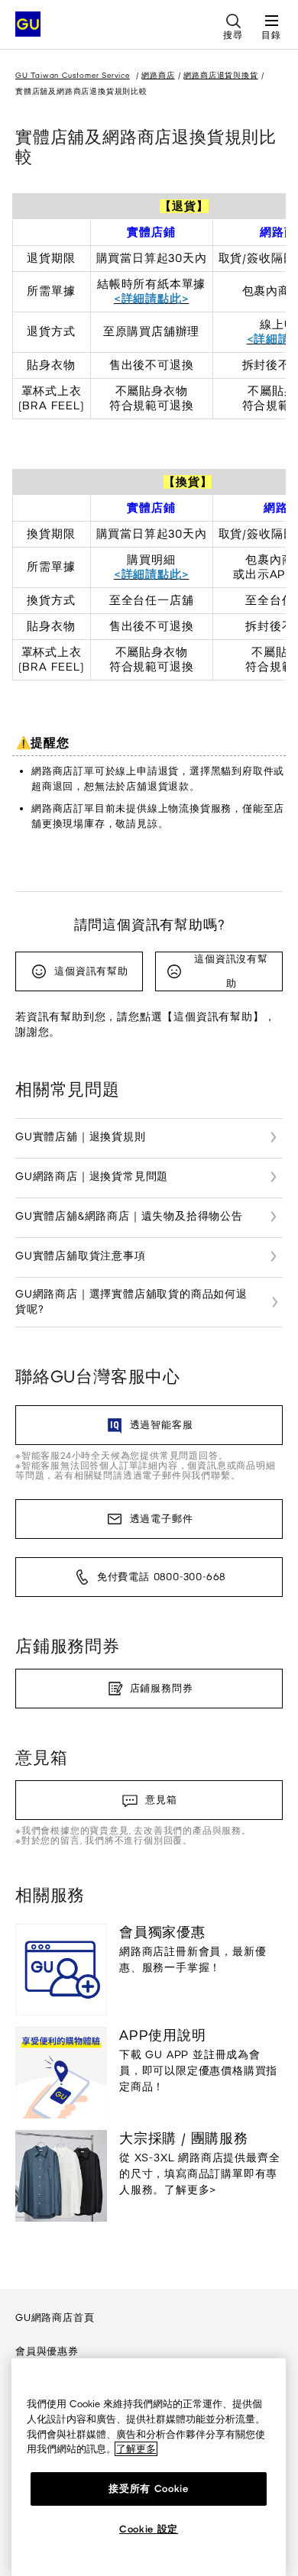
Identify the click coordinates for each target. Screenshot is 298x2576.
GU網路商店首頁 (55, 2317)
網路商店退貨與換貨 (220, 75)
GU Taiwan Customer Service (73, 75)
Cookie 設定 (149, 2529)
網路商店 (158, 75)
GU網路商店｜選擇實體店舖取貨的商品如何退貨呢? (131, 1302)
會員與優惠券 (47, 2351)
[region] (149, 2467)
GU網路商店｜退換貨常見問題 (92, 1176)
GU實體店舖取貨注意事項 (81, 1256)
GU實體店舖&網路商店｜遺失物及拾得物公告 (129, 1216)
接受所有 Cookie (148, 2489)
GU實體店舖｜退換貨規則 (81, 1137)
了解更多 (136, 2449)
